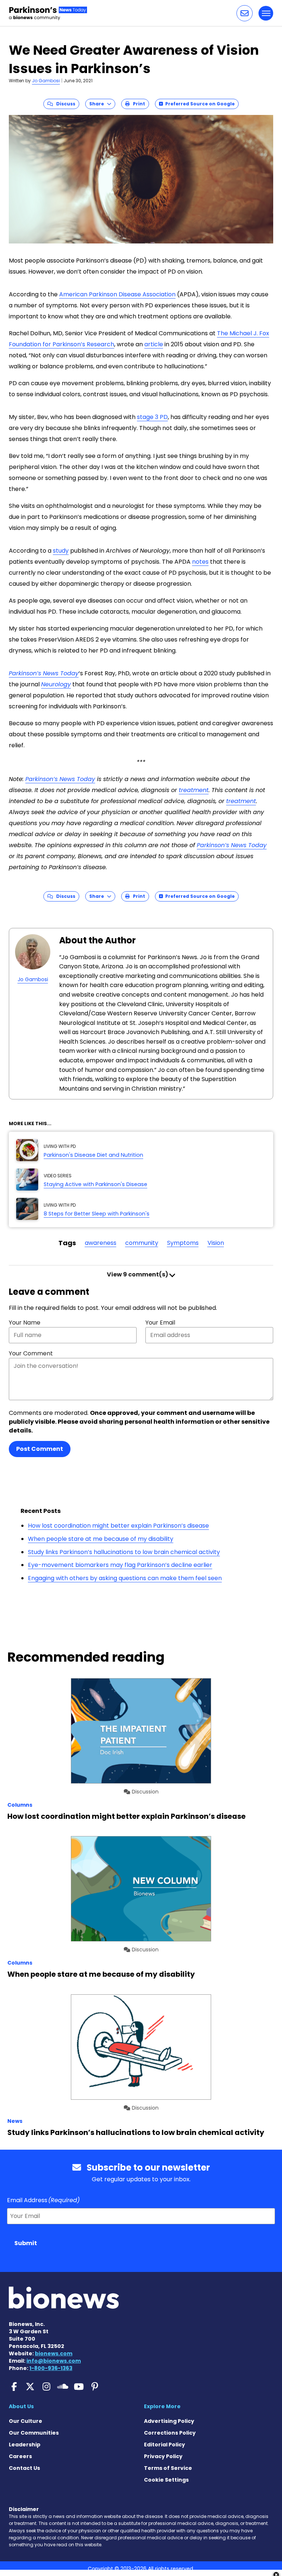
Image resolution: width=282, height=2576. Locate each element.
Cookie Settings (166, 2480)
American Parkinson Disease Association (117, 294)
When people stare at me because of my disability (101, 1539)
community (142, 1243)
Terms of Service (168, 2468)
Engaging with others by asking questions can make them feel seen (125, 1578)
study (61, 551)
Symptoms (183, 1243)
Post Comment (40, 1449)
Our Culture (26, 2421)
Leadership (25, 2445)
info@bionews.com (54, 2361)
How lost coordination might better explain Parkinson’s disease (118, 1526)
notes (200, 562)
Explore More (162, 2406)
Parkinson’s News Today (44, 673)
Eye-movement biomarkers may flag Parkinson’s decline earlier (120, 1565)
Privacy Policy (163, 2456)
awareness (101, 1243)
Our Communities (34, 2433)
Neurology (56, 684)
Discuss (64, 104)
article (154, 344)
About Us (21, 2406)
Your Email (160, 1323)
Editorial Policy (164, 2445)
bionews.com (54, 2353)
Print (137, 104)
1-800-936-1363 (51, 2368)
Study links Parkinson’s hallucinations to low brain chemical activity (124, 1552)
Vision (216, 1243)
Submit (26, 2243)
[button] (245, 13)
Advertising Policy (169, 2421)
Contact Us (24, 2468)
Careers (20, 2456)
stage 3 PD (152, 417)
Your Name (25, 1323)
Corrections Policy (170, 2433)
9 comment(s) (138, 1274)
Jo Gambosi (46, 81)
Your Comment (31, 1353)
